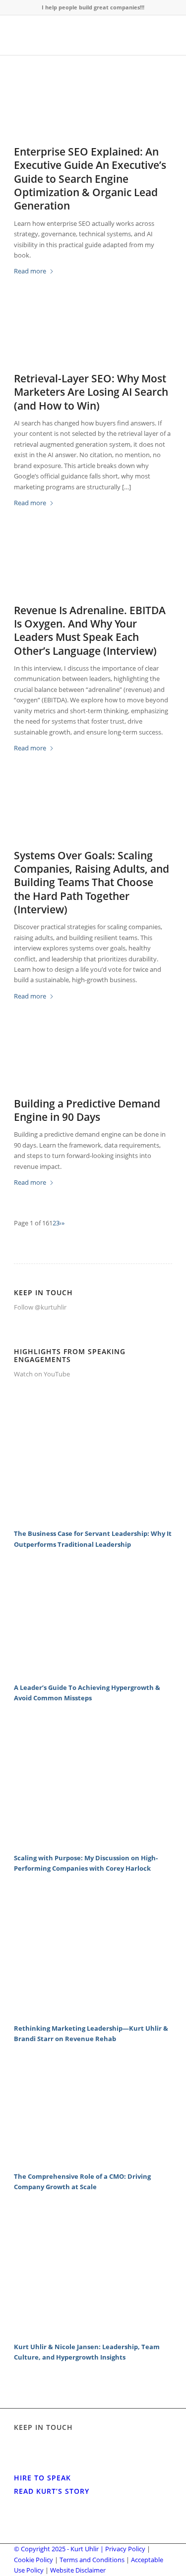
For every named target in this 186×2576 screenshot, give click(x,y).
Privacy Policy (125, 2549)
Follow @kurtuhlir (40, 1307)
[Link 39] (93, 2160)
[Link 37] (93, 2012)
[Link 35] (93, 1841)
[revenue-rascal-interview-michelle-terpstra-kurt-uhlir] (93, 569)
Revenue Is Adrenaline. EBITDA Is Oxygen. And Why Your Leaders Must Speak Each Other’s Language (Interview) (90, 631)
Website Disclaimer (78, 2570)
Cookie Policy (33, 2560)
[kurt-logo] (77, 35)
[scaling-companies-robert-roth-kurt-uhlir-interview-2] (93, 814)
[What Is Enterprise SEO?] (93, 110)
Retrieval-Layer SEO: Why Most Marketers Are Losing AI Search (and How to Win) (91, 392)
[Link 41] (93, 2330)
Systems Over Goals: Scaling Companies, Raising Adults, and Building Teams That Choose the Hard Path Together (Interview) (92, 882)
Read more (30, 271)
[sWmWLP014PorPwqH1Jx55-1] (93, 1062)
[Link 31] (93, 1518)
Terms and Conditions (92, 2560)
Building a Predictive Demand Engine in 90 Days (87, 1110)
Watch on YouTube (42, 1374)
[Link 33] (93, 1671)
